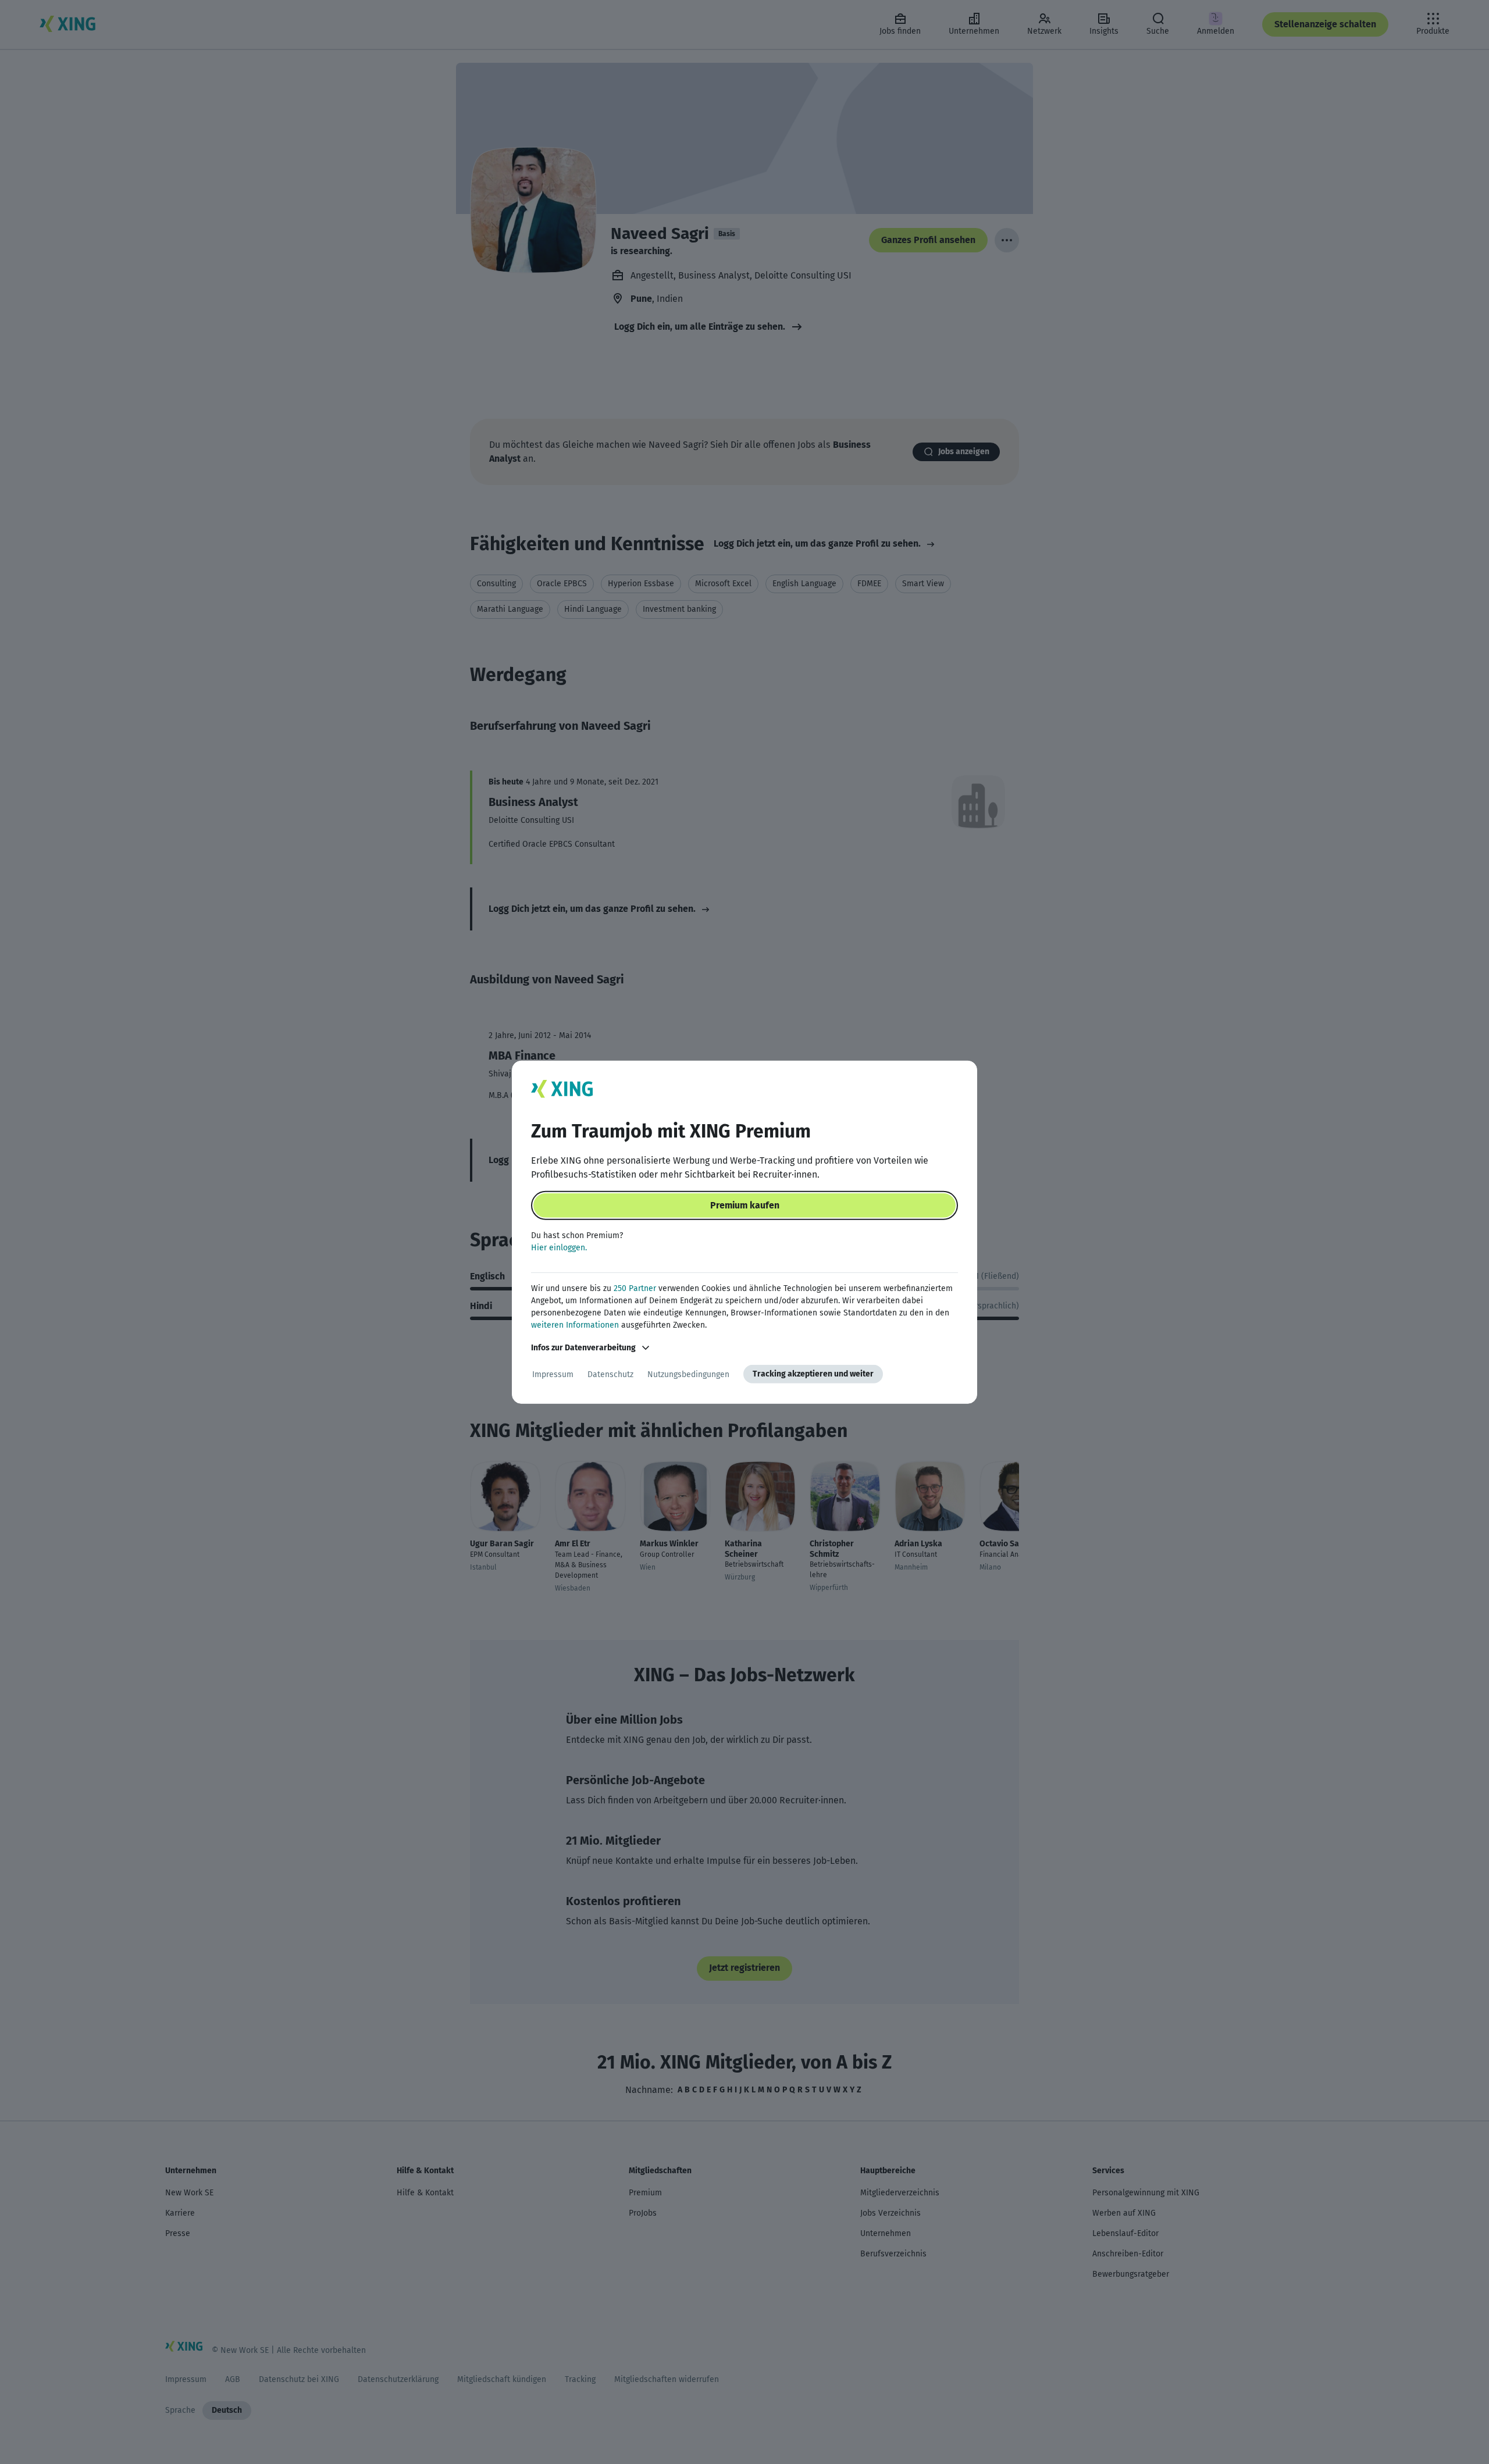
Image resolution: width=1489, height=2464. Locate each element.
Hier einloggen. (559, 1248)
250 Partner (635, 1288)
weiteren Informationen (575, 1325)
